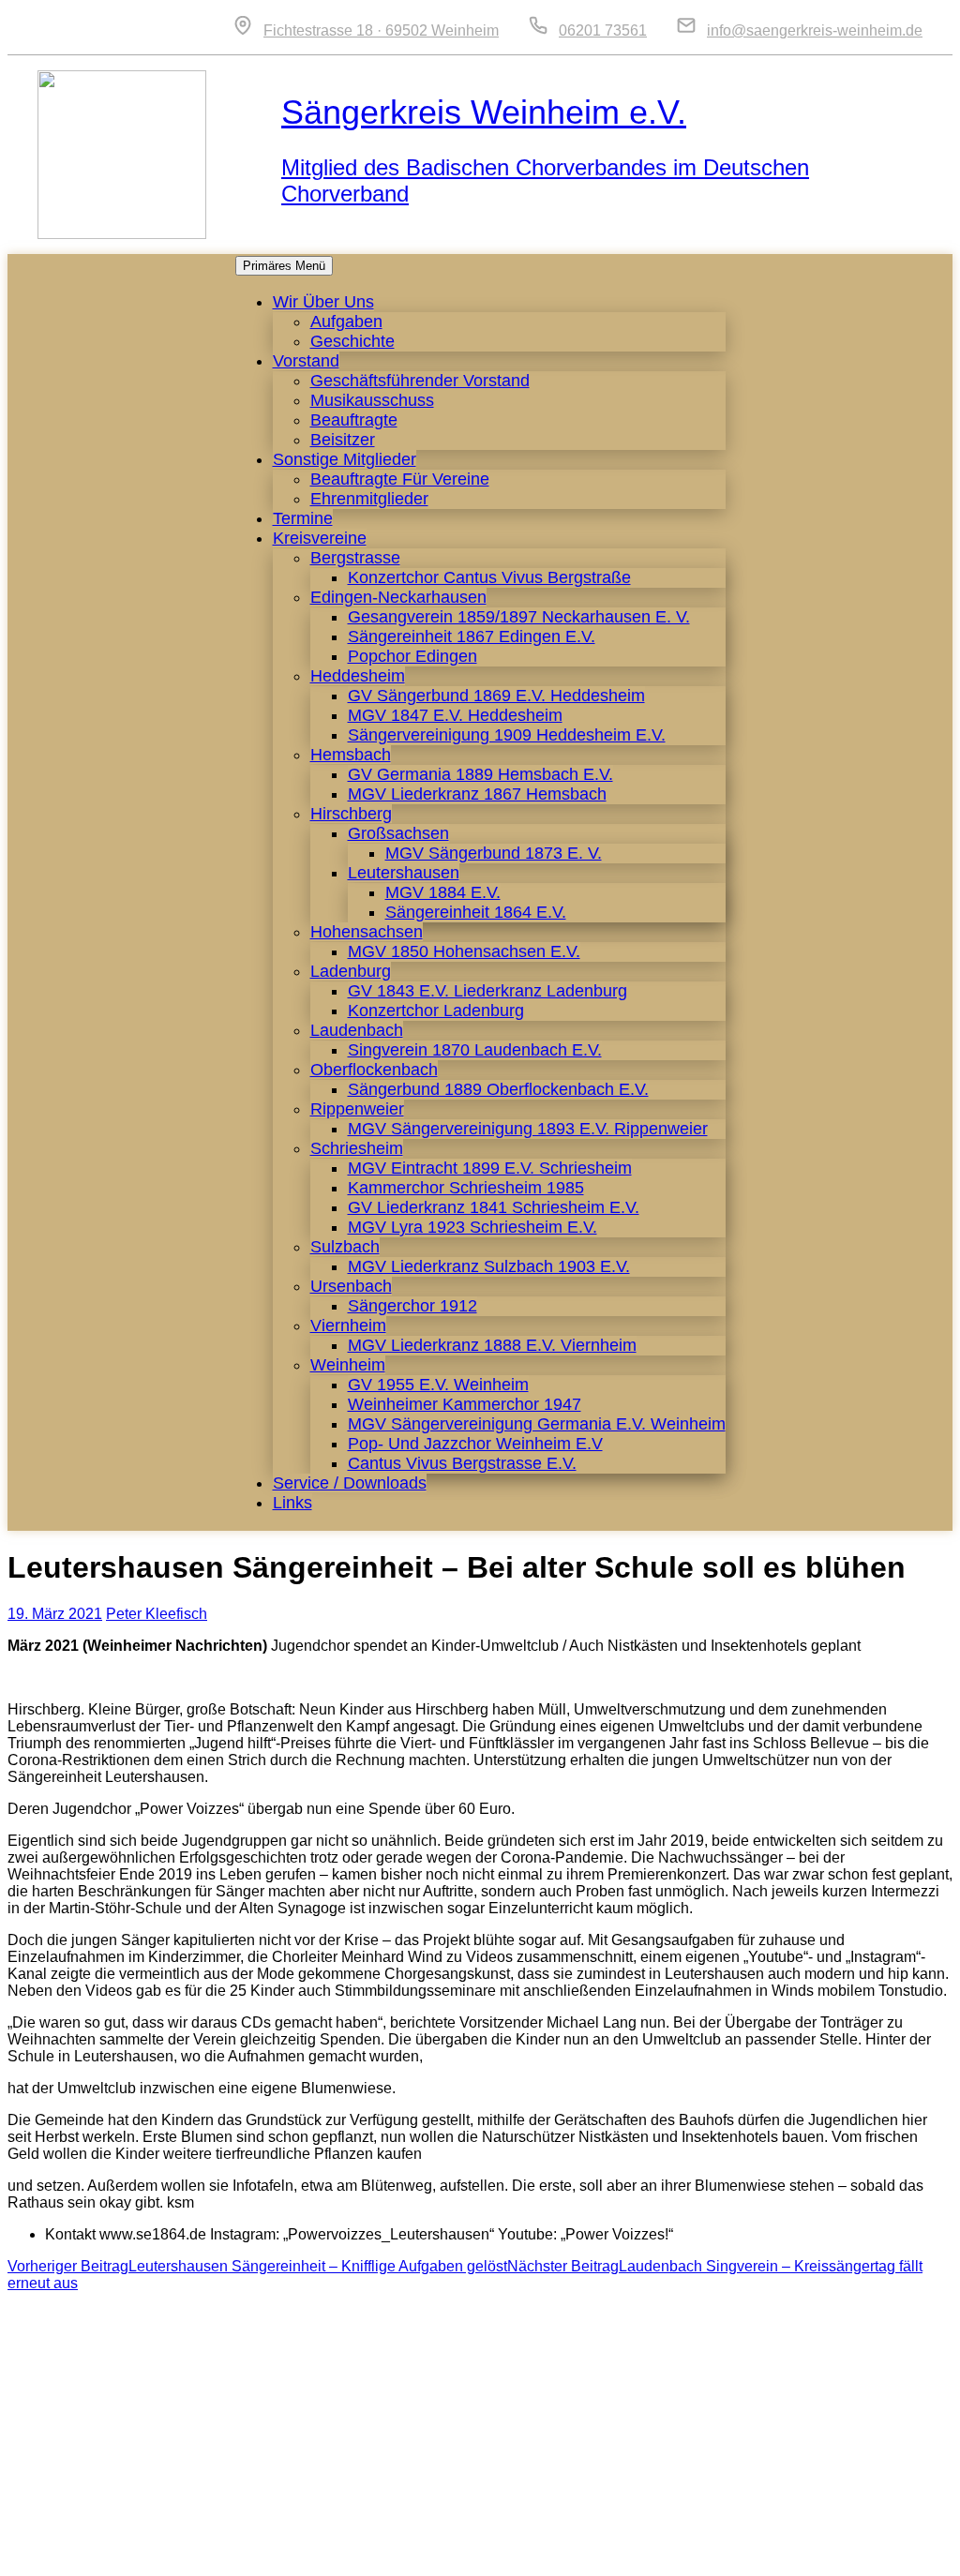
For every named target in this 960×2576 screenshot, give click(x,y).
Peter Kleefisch (157, 1614)
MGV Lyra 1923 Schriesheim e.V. (472, 1227)
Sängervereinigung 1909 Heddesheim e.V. (507, 735)
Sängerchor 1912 (412, 1306)
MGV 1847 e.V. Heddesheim (455, 715)
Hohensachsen (367, 932)
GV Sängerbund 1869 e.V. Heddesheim (496, 696)
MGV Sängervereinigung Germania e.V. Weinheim (537, 1424)
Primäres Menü (284, 266)
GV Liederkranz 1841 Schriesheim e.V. (494, 1207)
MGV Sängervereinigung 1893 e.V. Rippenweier (528, 1129)
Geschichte (352, 341)
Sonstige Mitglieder (345, 459)
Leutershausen (404, 873)
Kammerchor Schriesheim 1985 (466, 1188)
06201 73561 (603, 30)
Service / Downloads (350, 1483)
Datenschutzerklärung (851, 2552)
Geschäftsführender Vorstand (420, 381)
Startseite (567, 2552)
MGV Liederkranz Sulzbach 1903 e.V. (489, 1266)
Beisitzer (343, 440)
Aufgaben (346, 322)
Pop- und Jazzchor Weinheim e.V (475, 1444)
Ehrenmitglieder (369, 499)
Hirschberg (351, 814)
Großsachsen (398, 833)
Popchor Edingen (412, 656)
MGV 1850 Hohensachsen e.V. (464, 951)
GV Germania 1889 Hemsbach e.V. (480, 774)
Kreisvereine (320, 538)
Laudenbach (357, 1030)
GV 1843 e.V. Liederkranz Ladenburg (487, 991)
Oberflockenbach (374, 1070)
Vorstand (306, 361)
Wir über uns (323, 302)
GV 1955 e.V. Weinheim (438, 1385)
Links (292, 1503)
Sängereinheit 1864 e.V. (476, 912)
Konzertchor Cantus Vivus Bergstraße (489, 577)
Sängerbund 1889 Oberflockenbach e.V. (498, 1089)
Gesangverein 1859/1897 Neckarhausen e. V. (519, 617)
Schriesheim (357, 1148)
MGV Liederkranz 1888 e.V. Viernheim (492, 1345)
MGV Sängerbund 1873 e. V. (494, 853)
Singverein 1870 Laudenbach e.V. (475, 1050)
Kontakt (642, 2552)
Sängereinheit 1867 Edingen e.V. (472, 637)
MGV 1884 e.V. (443, 892)
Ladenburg (351, 971)
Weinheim (348, 1365)
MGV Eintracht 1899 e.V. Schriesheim (490, 1168)
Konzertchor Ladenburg (436, 1011)
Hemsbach (351, 755)
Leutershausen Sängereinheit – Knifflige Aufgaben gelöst (257, 2266)
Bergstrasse (355, 558)
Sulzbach (345, 1247)
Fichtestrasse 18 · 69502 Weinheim (381, 30)
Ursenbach (351, 1286)
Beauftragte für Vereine (400, 479)
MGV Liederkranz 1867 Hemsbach (477, 794)
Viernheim (348, 1325)
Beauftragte (354, 420)
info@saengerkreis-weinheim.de (815, 30)
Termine (303, 518)
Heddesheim (358, 676)
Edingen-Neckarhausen (398, 597)
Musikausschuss (372, 400)
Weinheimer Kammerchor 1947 (465, 1404)
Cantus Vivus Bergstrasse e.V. (462, 1463)
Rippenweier (357, 1109)
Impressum (723, 2552)
